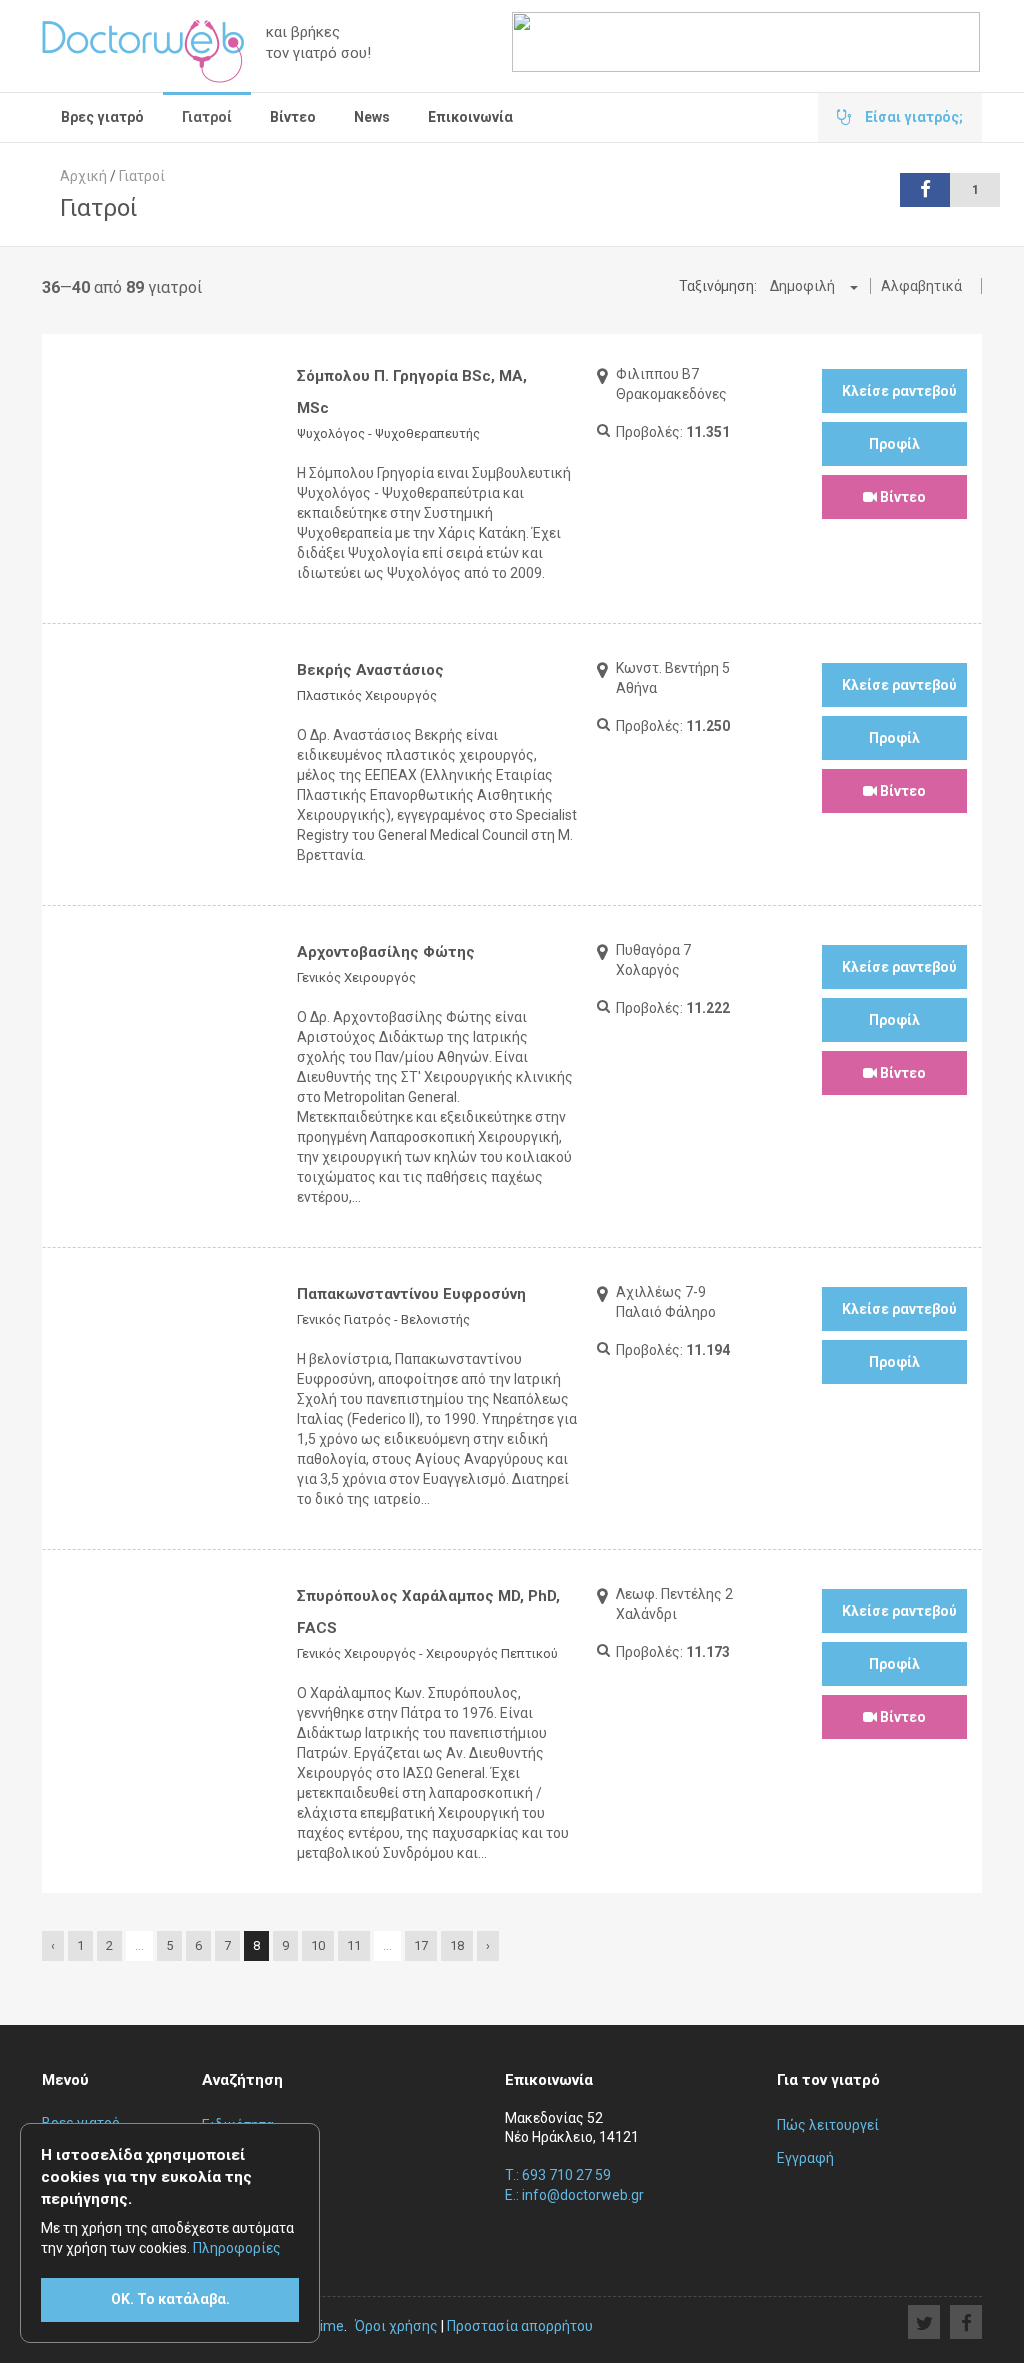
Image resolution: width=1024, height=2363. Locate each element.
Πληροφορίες (237, 2248)
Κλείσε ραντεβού (899, 391)
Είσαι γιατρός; (912, 117)
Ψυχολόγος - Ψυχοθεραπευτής (388, 433)
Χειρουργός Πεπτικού (492, 1653)
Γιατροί (207, 117)
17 (421, 1945)
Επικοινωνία (470, 117)
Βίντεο (293, 117)
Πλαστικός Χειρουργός (367, 695)
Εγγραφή (805, 2158)
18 (457, 1945)
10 (318, 1945)
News (372, 117)
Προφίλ (894, 444)
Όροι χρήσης (396, 2326)
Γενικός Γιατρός (344, 1319)
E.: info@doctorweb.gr (574, 2195)
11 (354, 1945)
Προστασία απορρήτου (520, 2326)
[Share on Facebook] (966, 2322)
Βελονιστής (435, 1319)
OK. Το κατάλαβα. (170, 2299)
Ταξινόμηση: (718, 286)
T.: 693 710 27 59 (558, 2175)
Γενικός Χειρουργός (356, 977)
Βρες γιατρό (102, 117)
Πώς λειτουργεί (828, 2125)
